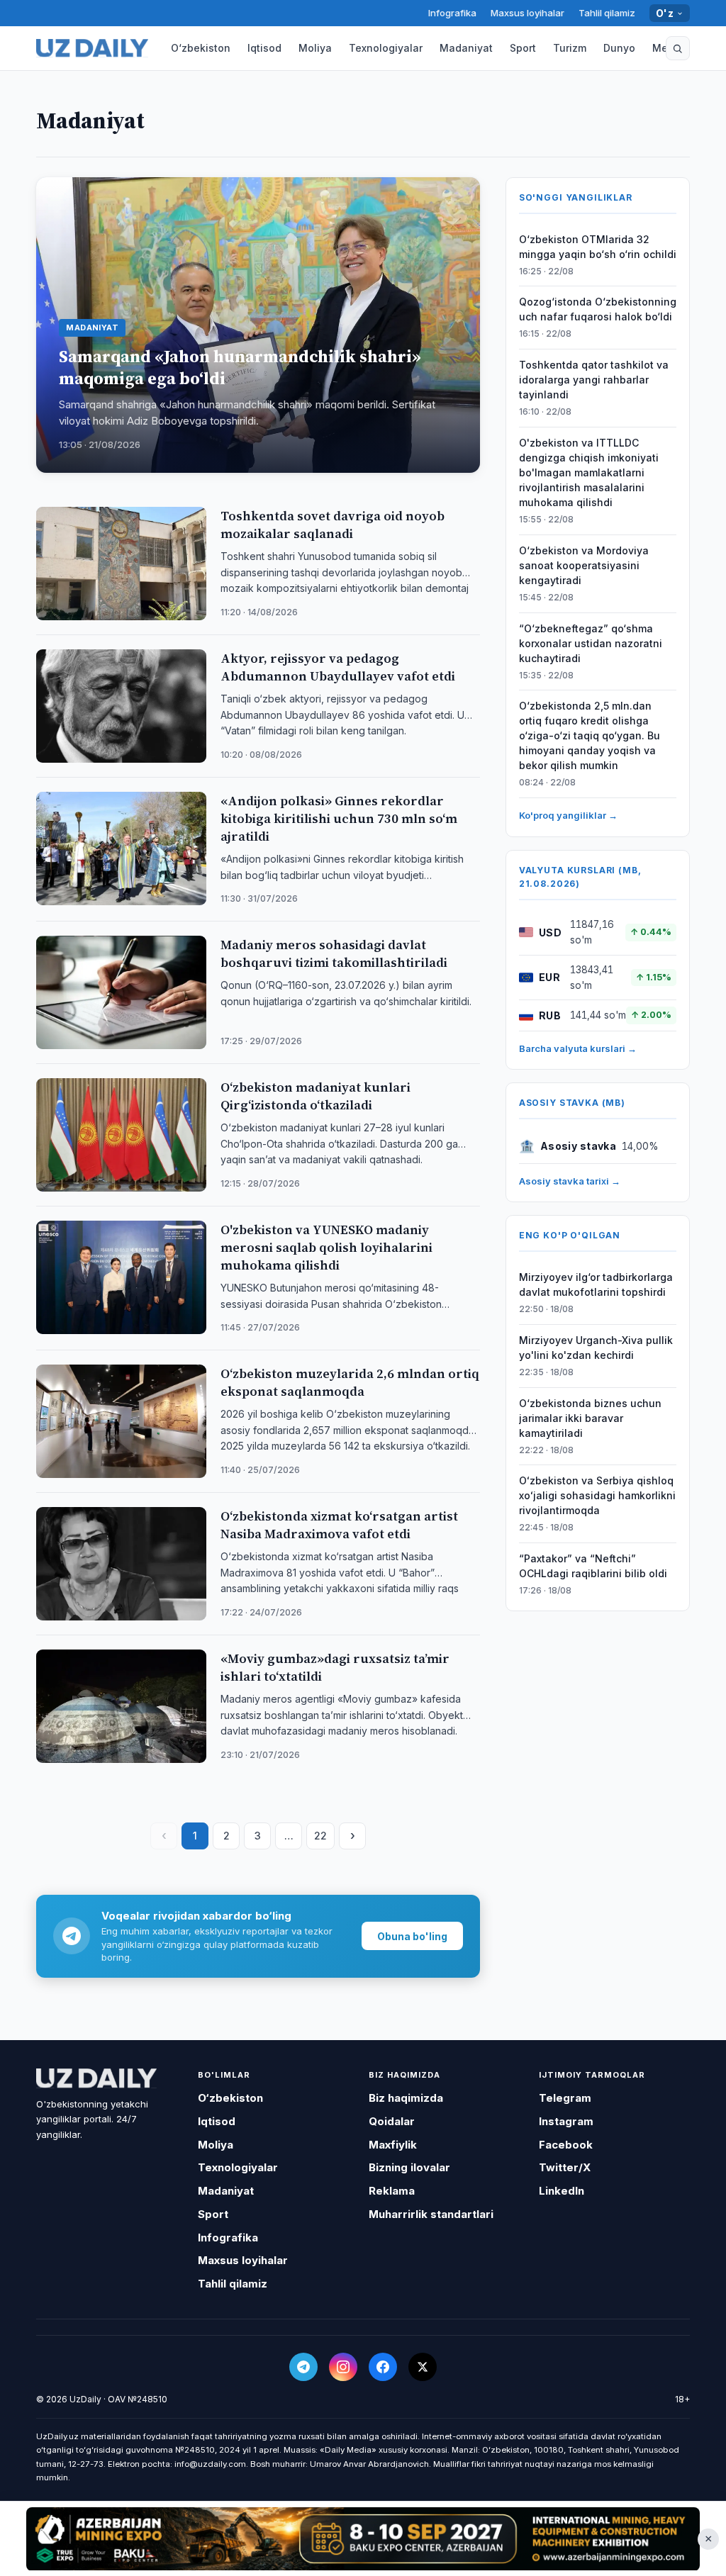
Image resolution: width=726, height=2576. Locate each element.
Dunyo (619, 48)
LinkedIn (562, 2191)
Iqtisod (264, 48)
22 (320, 1836)
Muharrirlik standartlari (431, 2214)
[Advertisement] (363, 2538)
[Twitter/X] (423, 2367)
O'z (665, 13)
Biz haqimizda (406, 2098)
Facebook (566, 2145)
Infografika (452, 13)
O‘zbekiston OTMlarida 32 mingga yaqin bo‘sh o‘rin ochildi (598, 247)
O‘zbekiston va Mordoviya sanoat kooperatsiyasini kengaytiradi (584, 565)
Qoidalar (392, 2121)
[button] (678, 48)
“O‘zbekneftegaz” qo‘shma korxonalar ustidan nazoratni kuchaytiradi (591, 643)
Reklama (392, 2191)
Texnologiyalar (386, 48)
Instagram (566, 2121)
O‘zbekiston (201, 48)
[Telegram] (303, 2367)
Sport (523, 48)
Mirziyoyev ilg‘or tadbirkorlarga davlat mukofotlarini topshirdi (596, 1284)
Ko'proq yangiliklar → (568, 815)
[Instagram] (343, 2367)
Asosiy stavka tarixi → (570, 1181)
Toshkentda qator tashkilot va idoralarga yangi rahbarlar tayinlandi (594, 380)
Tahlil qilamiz (607, 13)
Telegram (565, 2098)
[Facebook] (383, 2367)
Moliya (315, 48)
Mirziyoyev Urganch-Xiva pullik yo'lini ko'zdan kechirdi (596, 1348)
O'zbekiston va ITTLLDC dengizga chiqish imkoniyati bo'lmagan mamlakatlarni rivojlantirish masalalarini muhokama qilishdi (589, 472)
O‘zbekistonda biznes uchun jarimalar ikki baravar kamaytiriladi (590, 1418)
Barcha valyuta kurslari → (578, 1048)
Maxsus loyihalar (527, 13)
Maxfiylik (393, 2145)
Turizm (570, 48)
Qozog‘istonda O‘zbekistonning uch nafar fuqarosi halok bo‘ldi (598, 309)
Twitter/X (565, 2167)
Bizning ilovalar (409, 2167)
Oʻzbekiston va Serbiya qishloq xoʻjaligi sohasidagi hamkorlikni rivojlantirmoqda (597, 1495)
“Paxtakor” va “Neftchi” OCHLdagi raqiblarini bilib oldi (593, 1566)
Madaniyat (466, 48)
